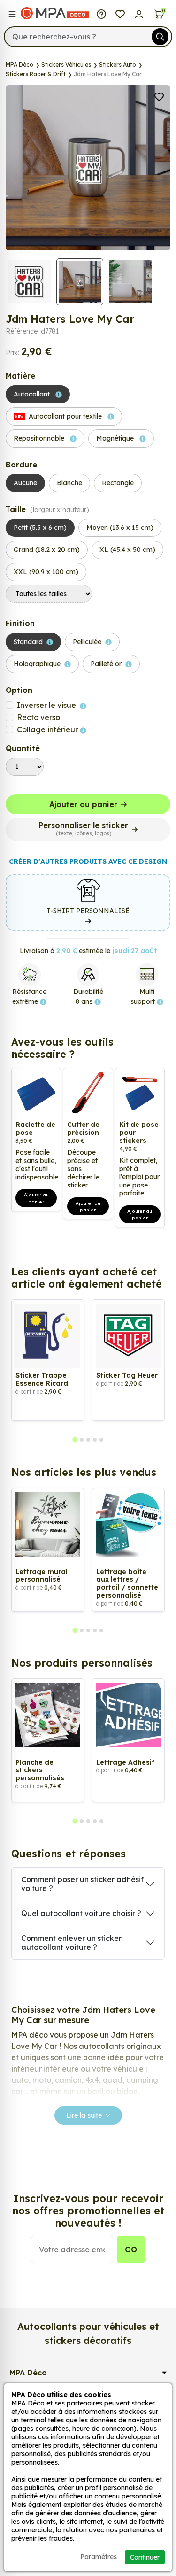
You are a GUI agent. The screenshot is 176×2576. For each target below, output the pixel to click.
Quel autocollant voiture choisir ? (81, 1913)
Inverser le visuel (48, 705)
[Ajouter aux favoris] (159, 96)
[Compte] (139, 13)
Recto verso (38, 717)
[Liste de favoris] (120, 13)
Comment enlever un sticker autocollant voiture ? (71, 1943)
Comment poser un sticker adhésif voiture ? (82, 1884)
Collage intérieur (48, 729)
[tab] (75, 1440)
